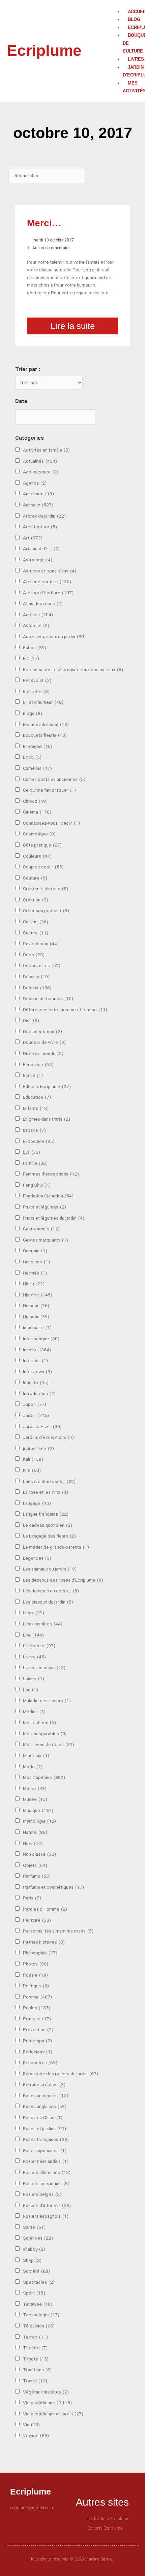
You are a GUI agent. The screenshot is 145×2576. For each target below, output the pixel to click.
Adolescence (41, 472)
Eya (32, 1152)
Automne (36, 625)
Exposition (39, 1141)
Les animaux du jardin (50, 1569)
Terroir (35, 2337)
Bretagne (38, 746)
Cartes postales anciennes (54, 779)
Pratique (37, 2019)
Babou (35, 648)
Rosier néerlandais (46, 2161)
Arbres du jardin (44, 516)
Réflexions (38, 2052)
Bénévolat (37, 680)
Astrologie (38, 560)
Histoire (38, 1295)
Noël (33, 1843)
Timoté (36, 2359)
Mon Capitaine (44, 1777)
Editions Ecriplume (47, 1086)
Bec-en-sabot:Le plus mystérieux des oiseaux (73, 669)
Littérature (39, 1646)
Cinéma (37, 812)
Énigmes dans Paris (47, 1119)
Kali (33, 1459)
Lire (33, 1635)
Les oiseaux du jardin (48, 1602)
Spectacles (39, 2282)
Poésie (35, 1975)
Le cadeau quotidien (48, 1525)
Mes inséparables (45, 1733)
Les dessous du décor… (51, 1591)
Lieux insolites (43, 1624)
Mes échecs (39, 1722)
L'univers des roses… (49, 1481)
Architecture (40, 527)
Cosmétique (39, 834)
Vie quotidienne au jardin (53, 2414)
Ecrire (33, 1075)
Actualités (40, 461)
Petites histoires (44, 1942)
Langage (37, 1503)
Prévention (38, 2029)
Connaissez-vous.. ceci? (51, 823)
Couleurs (37, 856)
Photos (36, 1964)
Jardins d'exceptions (48, 1437)
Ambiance (38, 494)
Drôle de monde (43, 1053)
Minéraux (36, 1755)
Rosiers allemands (47, 2172)
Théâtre (35, 2348)
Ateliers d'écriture (48, 593)
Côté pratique (42, 845)
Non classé (39, 1854)
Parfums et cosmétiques (53, 1887)
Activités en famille (46, 450)
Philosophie (40, 1953)
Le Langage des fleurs (49, 1536)
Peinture (37, 1920)
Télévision (39, 2326)
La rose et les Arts (46, 1492)
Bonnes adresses (46, 724)
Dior (31, 1020)
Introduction (39, 1393)
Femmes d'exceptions (51, 1174)
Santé (34, 2227)
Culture (36, 933)
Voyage (36, 2436)
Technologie (41, 2315)
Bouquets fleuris (45, 735)
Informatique (41, 1339)
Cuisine (36, 922)
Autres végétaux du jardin (54, 636)
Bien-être (36, 691)
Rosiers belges (42, 2194)
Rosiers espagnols (46, 2216)
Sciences (38, 2238)
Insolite (37, 1350)
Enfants (36, 1108)
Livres (34, 1657)
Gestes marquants (46, 1240)
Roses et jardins (45, 2128)
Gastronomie (41, 1229)
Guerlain (35, 1251)
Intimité (36, 1382)
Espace (34, 1130)
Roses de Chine (43, 2117)
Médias (34, 1712)
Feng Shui (37, 1185)
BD (31, 658)
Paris (32, 1898)
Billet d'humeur (43, 702)
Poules (37, 2008)
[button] (122, 4)
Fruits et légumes (45, 1207)
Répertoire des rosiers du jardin (61, 2074)
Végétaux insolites (46, 2392)
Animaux (38, 505)
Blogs (33, 713)
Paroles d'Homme (45, 1909)
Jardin (36, 1415)
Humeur (36, 1306)
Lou (31, 1690)
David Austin (41, 944)
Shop (32, 2260)
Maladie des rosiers (47, 1700)
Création (36, 900)
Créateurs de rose (46, 889)
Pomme (37, 1997)
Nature (35, 1832)
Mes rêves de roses (49, 1744)
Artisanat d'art (41, 549)
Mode (33, 1766)
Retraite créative (44, 2084)
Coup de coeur (43, 867)
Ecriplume (44, 51)
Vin (31, 2424)
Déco (34, 955)
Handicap (36, 1262)
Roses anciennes (46, 2095)
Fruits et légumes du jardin (54, 1218)
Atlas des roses (43, 603)
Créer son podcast (46, 911)
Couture (35, 878)
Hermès (35, 1273)
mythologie (39, 1821)
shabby (34, 2249)
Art (33, 538)
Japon (35, 1404)
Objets (35, 1865)
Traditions (37, 2370)
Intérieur (35, 1360)
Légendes (37, 1558)
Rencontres (40, 2062)
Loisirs (34, 1679)
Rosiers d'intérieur (47, 2205)
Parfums (37, 1876)
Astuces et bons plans (50, 571)
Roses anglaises (45, 2106)
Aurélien (38, 615)
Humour (36, 1317)
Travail (35, 2381)
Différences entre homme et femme (65, 1010)
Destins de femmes (48, 998)
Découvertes (42, 965)
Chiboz (35, 801)
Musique (38, 1810)
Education (37, 1097)
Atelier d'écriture (47, 582)
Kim (32, 1470)
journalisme (38, 1448)
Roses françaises (46, 2139)
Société (36, 2271)
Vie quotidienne (47, 2403)
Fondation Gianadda (48, 1196)
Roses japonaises (45, 2150)
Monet (35, 1788)
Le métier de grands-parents (56, 1547)
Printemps (37, 2041)
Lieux (34, 1613)
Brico (32, 757)
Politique (36, 1986)
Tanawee (38, 2304)
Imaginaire (37, 1327)
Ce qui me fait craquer (49, 790)
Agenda (35, 483)
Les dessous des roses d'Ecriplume (63, 1580)
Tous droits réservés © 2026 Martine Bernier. (72, 2559)
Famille (35, 1163)
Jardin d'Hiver (42, 1426)
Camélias (37, 768)
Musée (35, 1799)
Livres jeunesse (44, 1667)
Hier (34, 1284)
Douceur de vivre (44, 1042)
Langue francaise (46, 1514)
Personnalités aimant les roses (58, 1931)
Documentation (42, 1031)
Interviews (37, 1372)
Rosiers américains (46, 2183)
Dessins (36, 977)
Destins (37, 988)
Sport (34, 2293)
